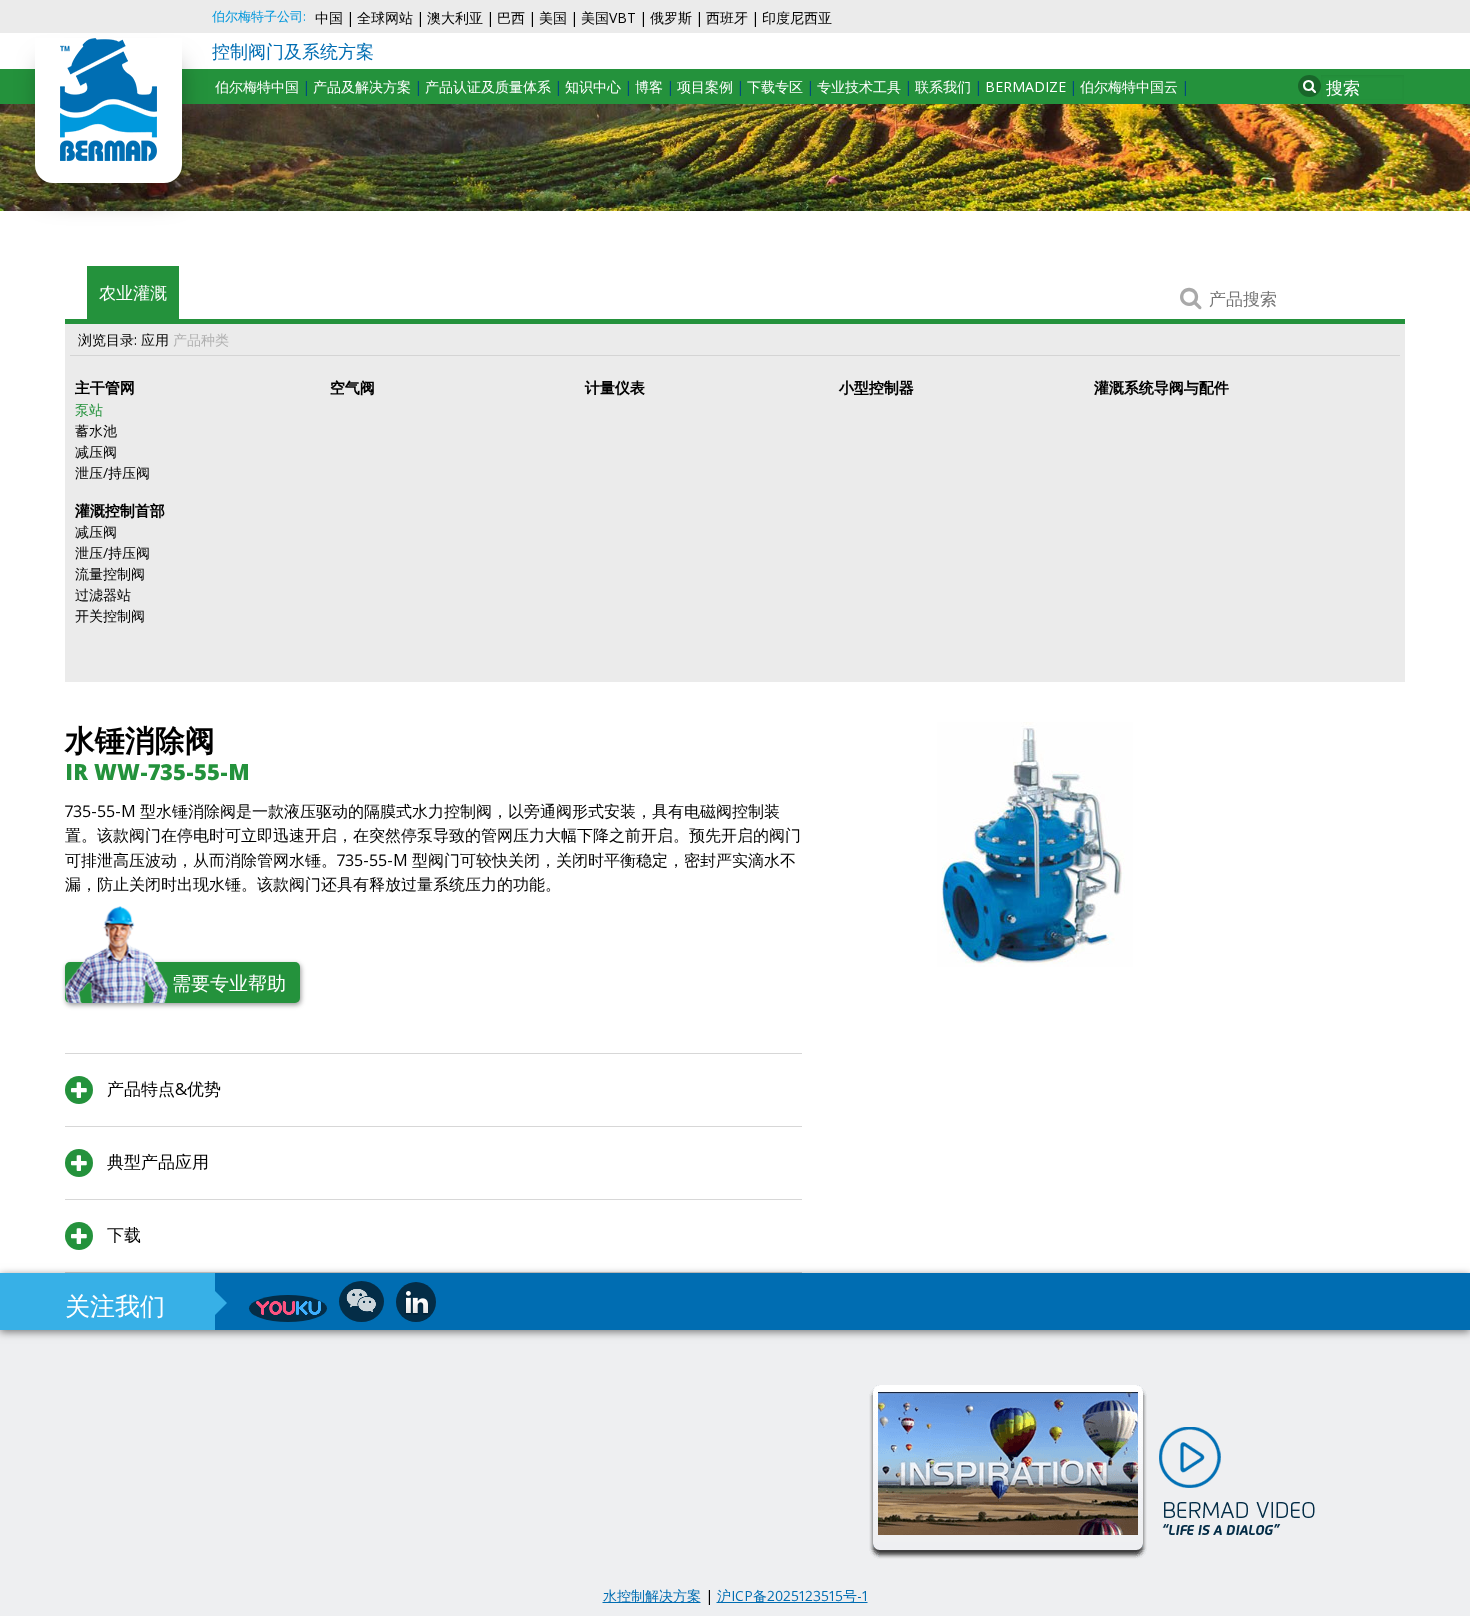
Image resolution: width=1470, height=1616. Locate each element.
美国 (553, 17)
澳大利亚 (455, 17)
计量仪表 (615, 387)
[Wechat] (361, 1301)
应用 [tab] (155, 339)
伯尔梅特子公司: (259, 16)
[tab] (433, 1089)
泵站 (89, 409)
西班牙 (727, 17)
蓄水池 (96, 430)
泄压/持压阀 (112, 472)
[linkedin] (416, 1302)
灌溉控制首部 (120, 510)
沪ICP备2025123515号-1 (792, 1595)
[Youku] (288, 1308)
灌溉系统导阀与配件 (1161, 387)
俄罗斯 (671, 17)
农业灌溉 (133, 292)
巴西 (511, 17)
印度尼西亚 (797, 17)
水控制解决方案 (652, 1595)
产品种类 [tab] (201, 339)
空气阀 (352, 387)
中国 (329, 17)
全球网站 (385, 17)
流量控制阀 (110, 573)
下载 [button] (122, 1234)
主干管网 (105, 387)
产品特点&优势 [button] (162, 1088)
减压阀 (96, 451)
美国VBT (608, 17)
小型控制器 (876, 387)
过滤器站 (103, 594)
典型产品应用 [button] (156, 1161)
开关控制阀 (110, 615)
